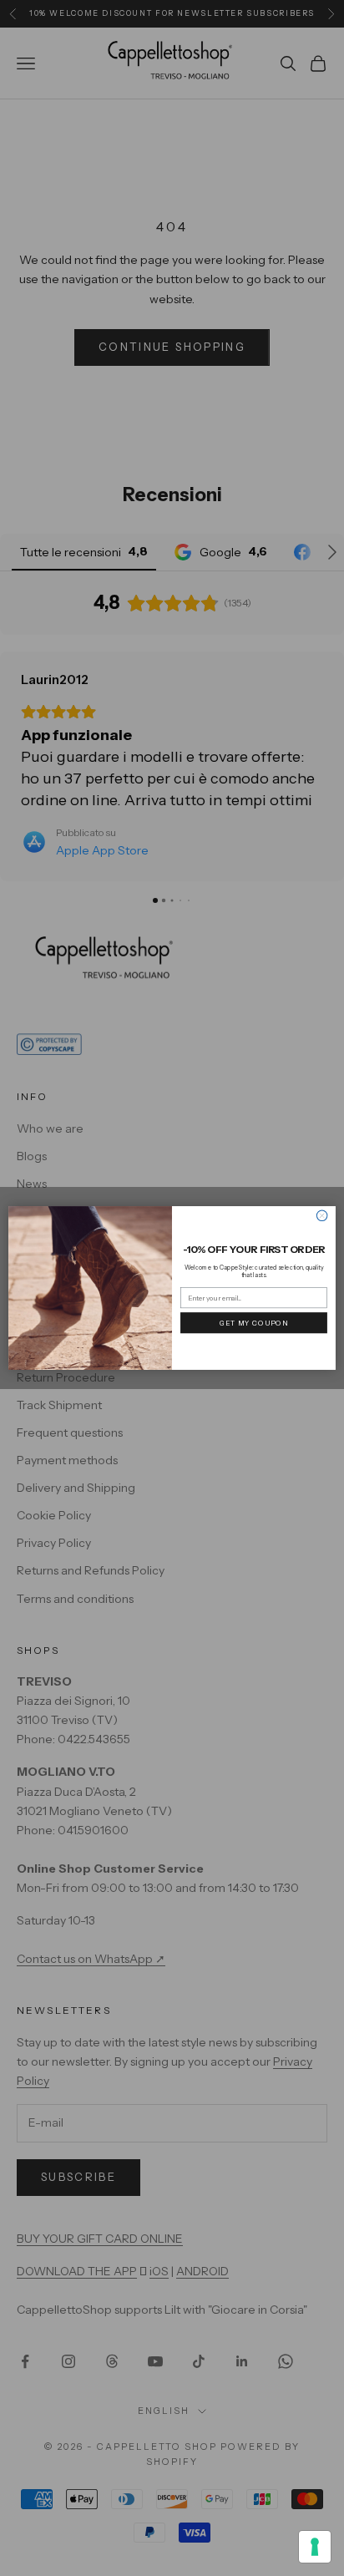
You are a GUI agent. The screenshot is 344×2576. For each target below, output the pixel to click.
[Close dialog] (322, 1216)
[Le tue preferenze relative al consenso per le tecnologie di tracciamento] (315, 2547)
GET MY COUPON (254, 1322)
